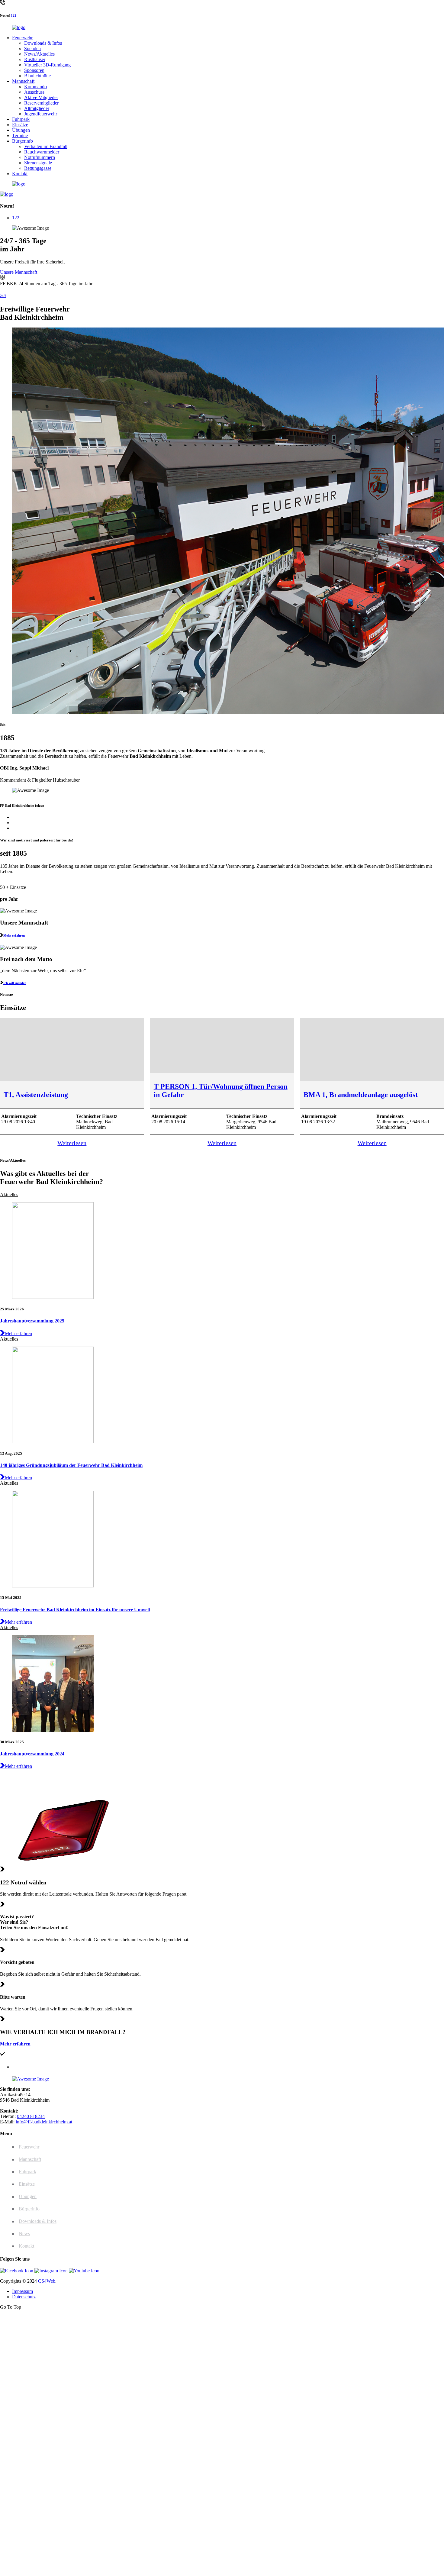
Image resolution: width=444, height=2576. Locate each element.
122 (14, 15)
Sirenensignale (38, 163)
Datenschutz (24, 2297)
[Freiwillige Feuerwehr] (19, 27)
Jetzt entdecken (163, 2407)
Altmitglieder (37, 108)
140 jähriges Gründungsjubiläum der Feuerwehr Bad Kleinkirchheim (71, 1465)
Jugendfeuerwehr (41, 114)
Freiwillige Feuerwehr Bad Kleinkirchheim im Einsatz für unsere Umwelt (75, 1610)
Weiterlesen (72, 1143)
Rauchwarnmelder (42, 152)
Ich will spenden (15, 983)
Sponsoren (34, 70)
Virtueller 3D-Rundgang (47, 65)
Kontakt (20, 174)
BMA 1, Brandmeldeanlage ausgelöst (361, 1095)
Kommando (35, 87)
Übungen (21, 130)
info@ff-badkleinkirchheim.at (44, 2122)
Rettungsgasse (38, 168)
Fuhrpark (21, 119)
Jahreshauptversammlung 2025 (32, 1321)
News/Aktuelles (39, 54)
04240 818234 (31, 2116)
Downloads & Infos (43, 43)
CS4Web (47, 2281)
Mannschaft (23, 81)
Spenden (32, 48)
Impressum (23, 2291)
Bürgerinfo (23, 141)
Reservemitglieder (41, 103)
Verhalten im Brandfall (46, 146)
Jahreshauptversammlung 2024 (32, 1754)
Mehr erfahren (14, 935)
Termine (20, 136)
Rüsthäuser (35, 59)
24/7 (3, 296)
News (24, 2234)
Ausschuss (34, 92)
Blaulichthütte (37, 76)
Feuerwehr (22, 38)
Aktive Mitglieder (41, 97)
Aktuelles (9, 1194)
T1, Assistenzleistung (36, 1095)
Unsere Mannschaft (19, 272)
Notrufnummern (40, 157)
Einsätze (20, 125)
